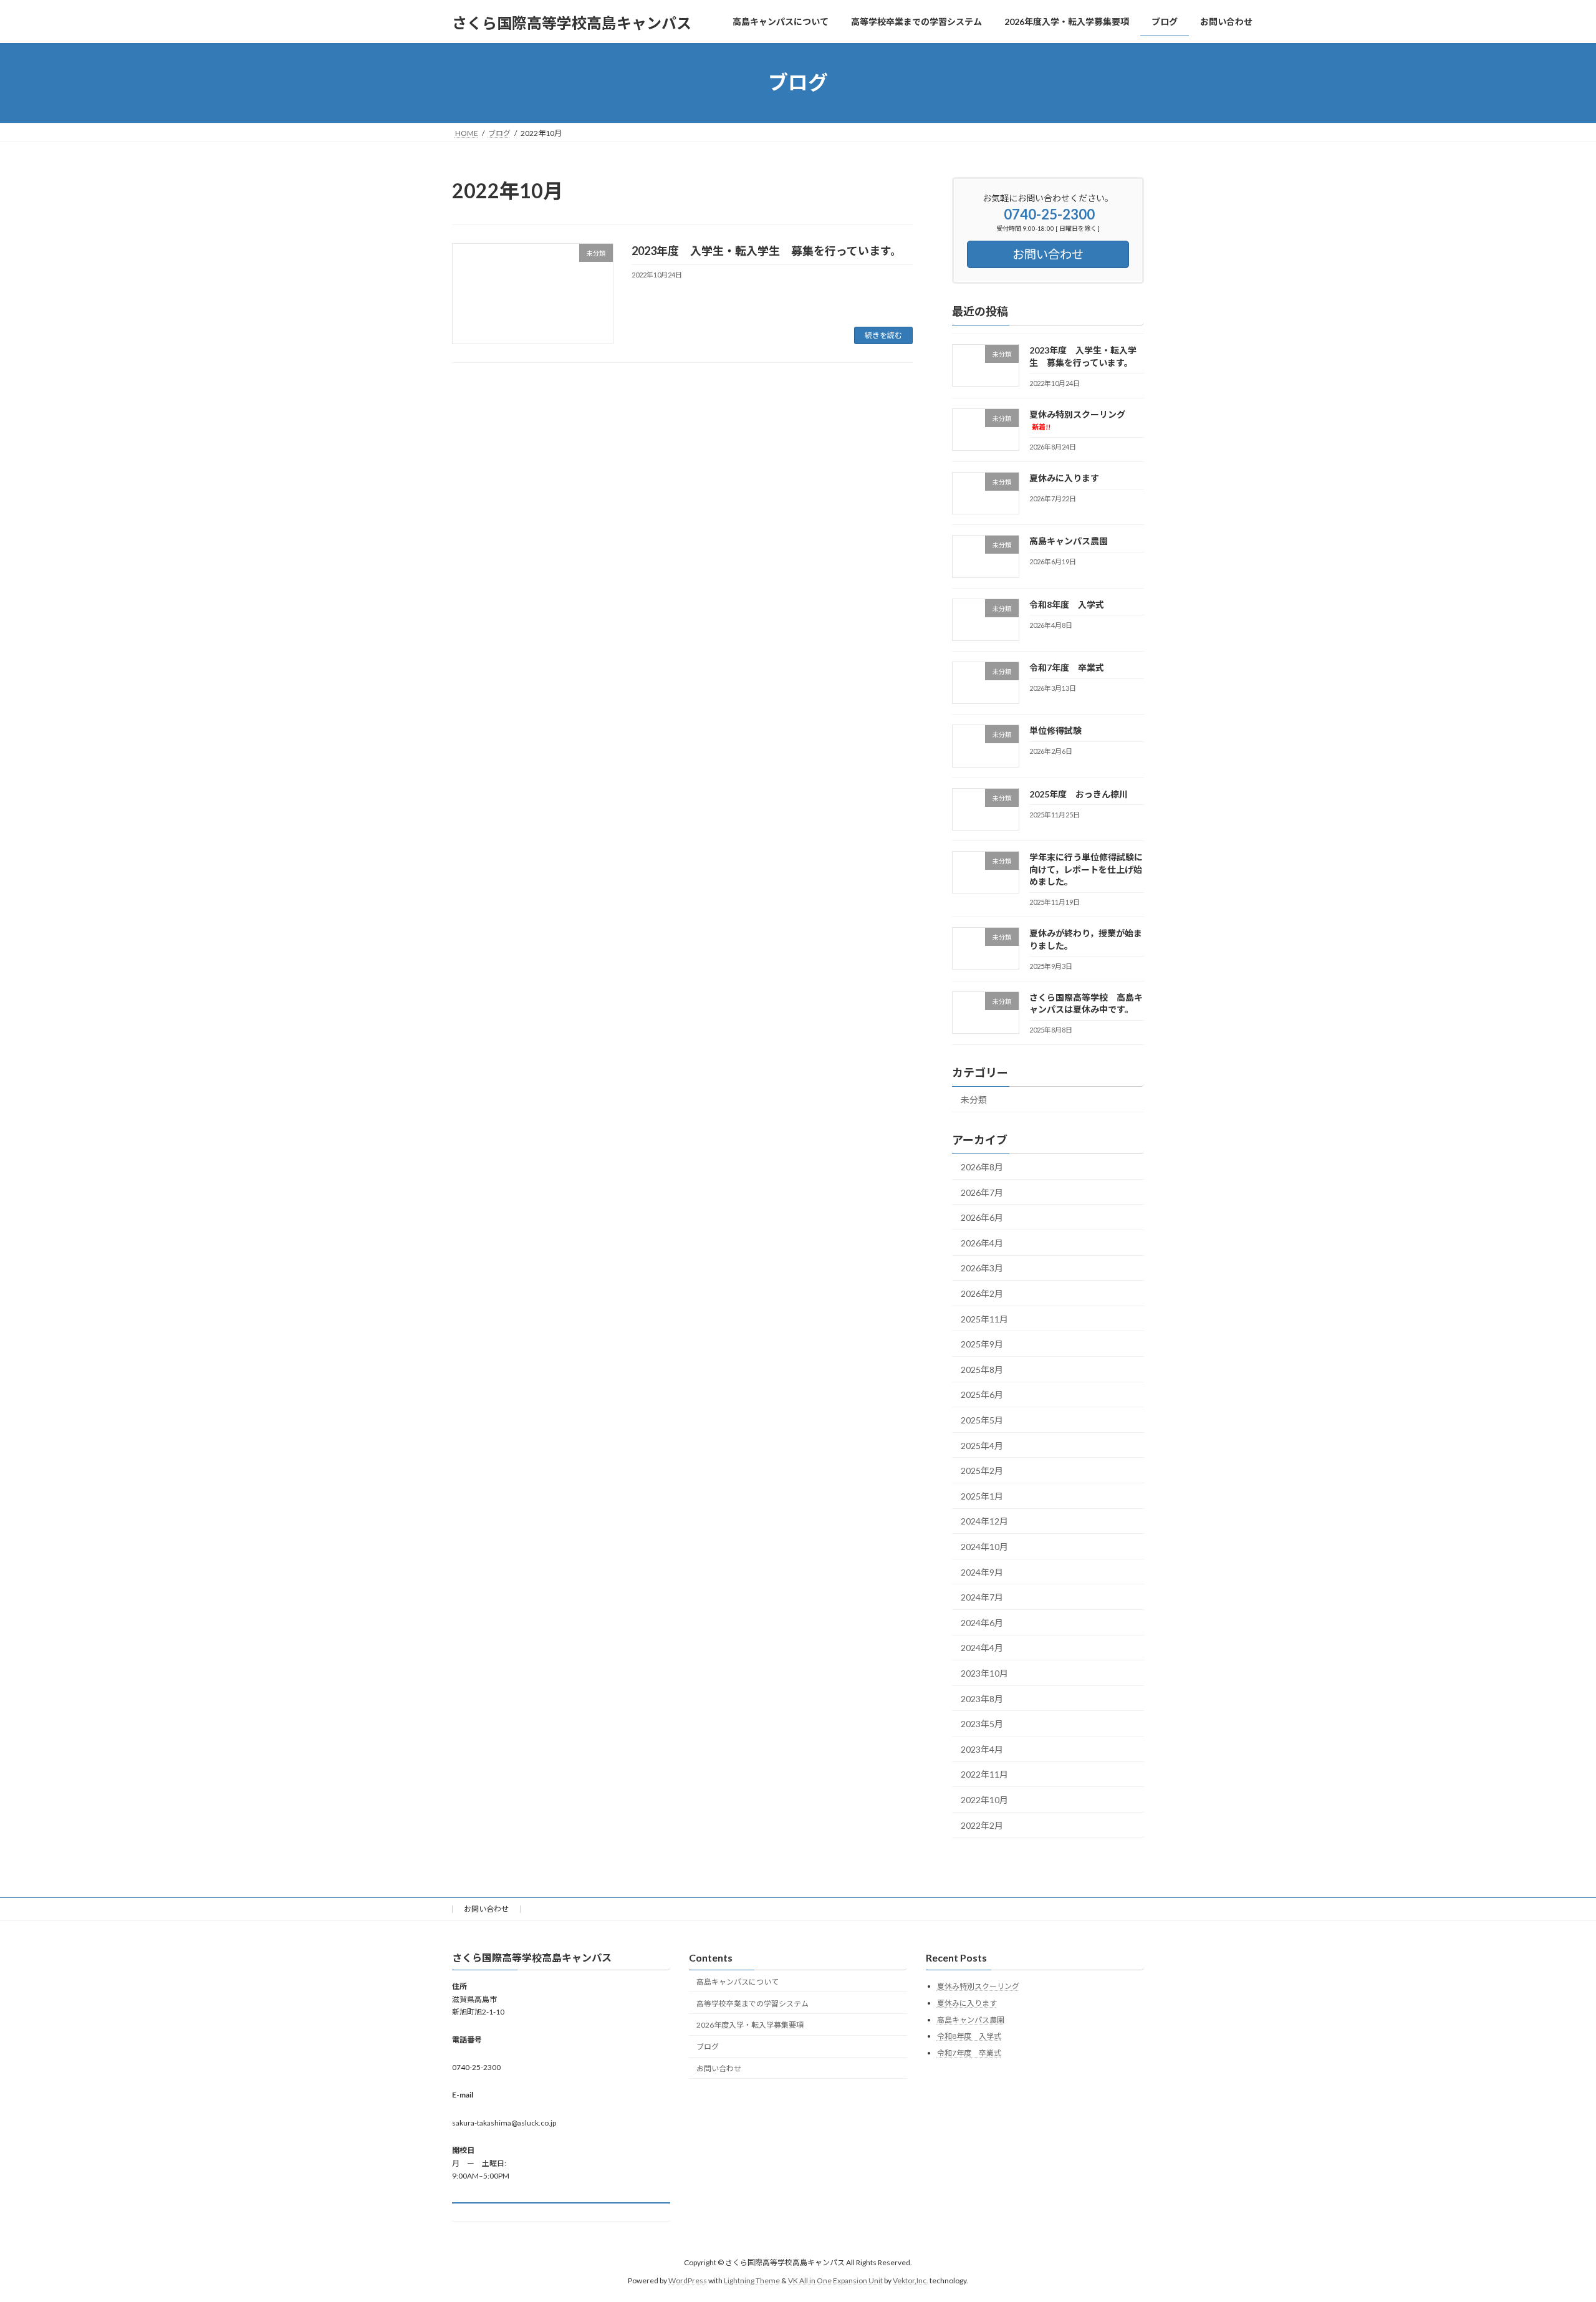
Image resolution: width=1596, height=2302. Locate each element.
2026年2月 (982, 1293)
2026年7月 (982, 1192)
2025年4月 (982, 1445)
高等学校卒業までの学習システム (752, 2003)
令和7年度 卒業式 (1067, 667)
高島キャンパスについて (738, 1982)
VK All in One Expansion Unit (835, 2280)
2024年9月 (982, 1572)
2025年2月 (982, 1471)
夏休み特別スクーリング (978, 1986)
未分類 (974, 1100)
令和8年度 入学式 (1067, 604)
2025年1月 (982, 1495)
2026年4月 (982, 1242)
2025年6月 (982, 1394)
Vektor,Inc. (911, 2280)
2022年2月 (982, 1825)
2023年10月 (984, 1673)
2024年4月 (982, 1648)
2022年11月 (984, 1774)
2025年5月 (982, 1420)
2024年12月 (984, 1521)
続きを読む (883, 335)
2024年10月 (984, 1547)
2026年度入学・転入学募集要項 (750, 2025)
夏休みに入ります (1064, 478)
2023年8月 (982, 1698)
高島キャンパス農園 (1069, 541)
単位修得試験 (1055, 730)
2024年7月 (982, 1597)
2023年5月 (982, 1724)
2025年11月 (984, 1318)
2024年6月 (982, 1622)
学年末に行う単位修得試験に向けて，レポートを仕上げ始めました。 (1086, 869)
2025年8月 (982, 1369)
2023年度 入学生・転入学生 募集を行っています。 (767, 251)
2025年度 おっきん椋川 (1079, 793)
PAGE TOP (1550, 2221)
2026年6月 (982, 1217)
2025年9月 (982, 1344)
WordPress (688, 2280)
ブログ (708, 2047)
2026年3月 (982, 1268)
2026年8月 (982, 1167)
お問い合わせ (486, 1909)
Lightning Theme (752, 2280)
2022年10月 (984, 1800)
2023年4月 (982, 1749)
